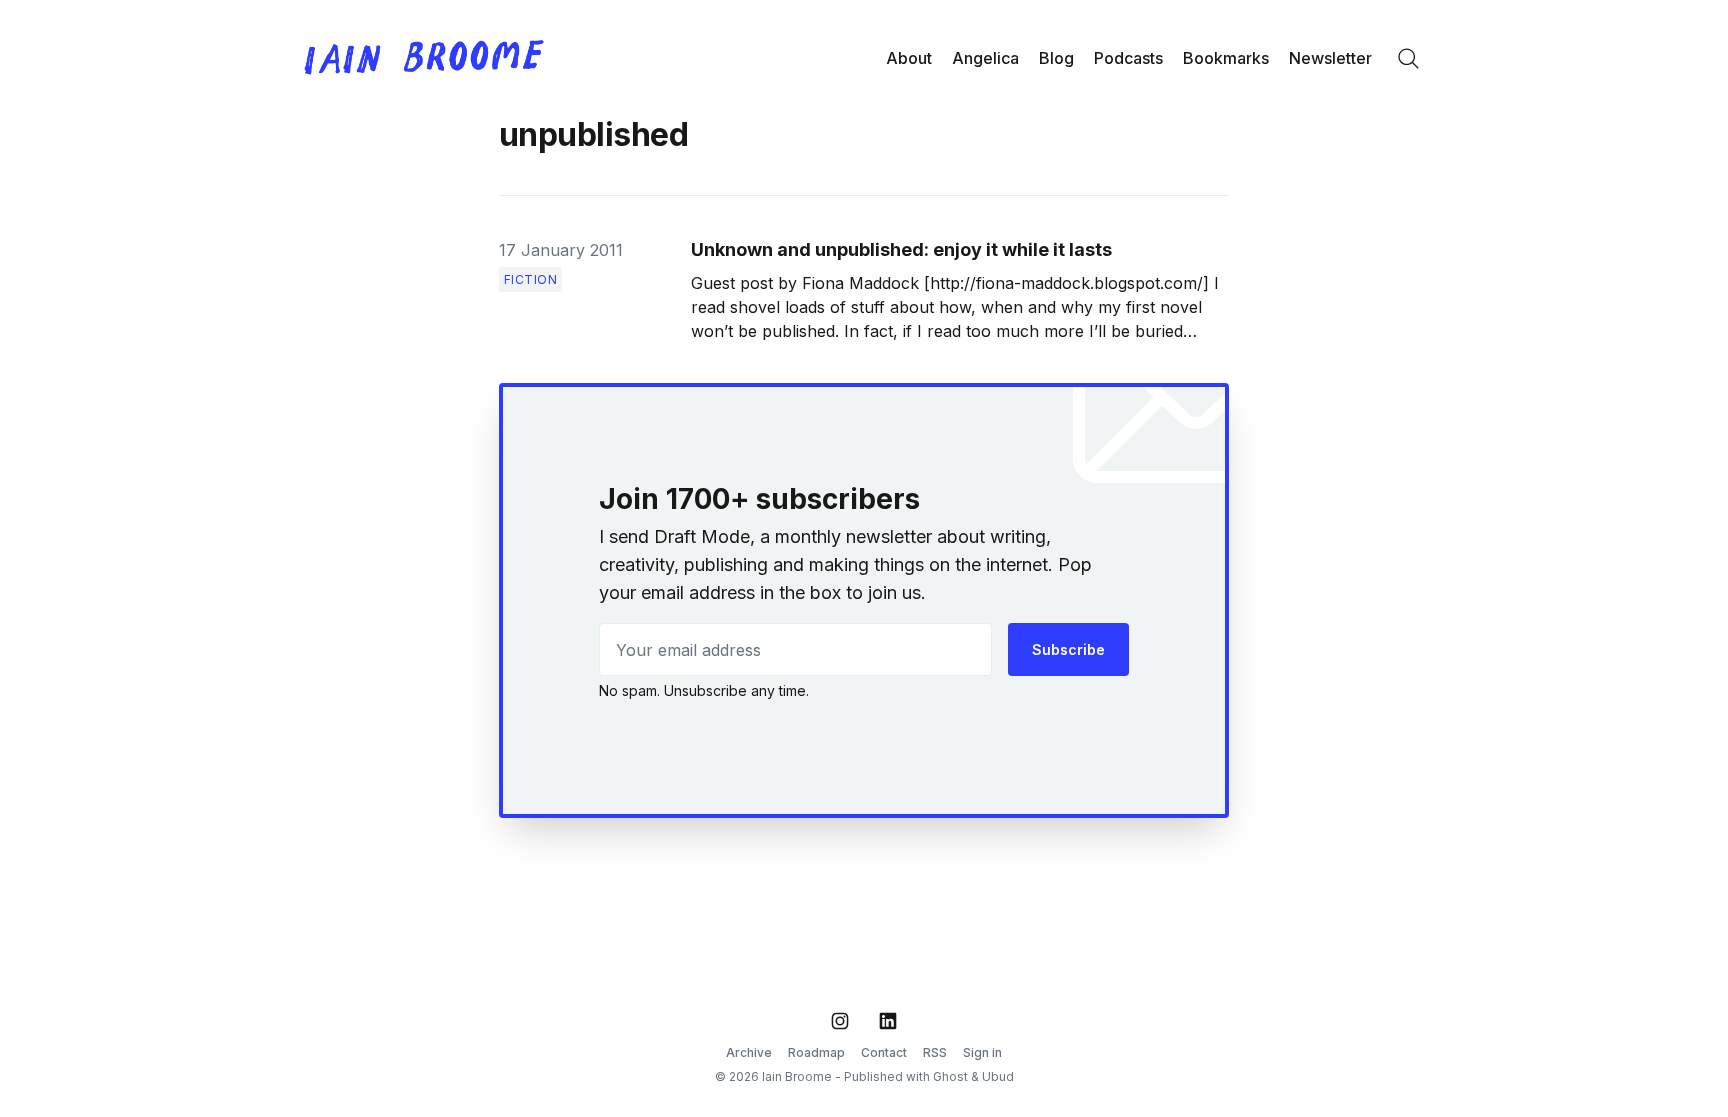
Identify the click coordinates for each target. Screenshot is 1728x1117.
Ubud (998, 1076)
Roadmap (816, 1052)
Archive (749, 1052)
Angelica (985, 58)
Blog (1056, 58)
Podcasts (1128, 58)
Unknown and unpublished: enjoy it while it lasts (901, 249)
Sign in (982, 1052)
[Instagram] (840, 1021)
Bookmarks (1226, 58)
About (909, 58)
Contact (884, 1052)
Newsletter (1330, 58)
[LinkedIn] (888, 1021)
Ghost (950, 1076)
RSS (935, 1052)
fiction (531, 279)
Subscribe (1068, 649)
